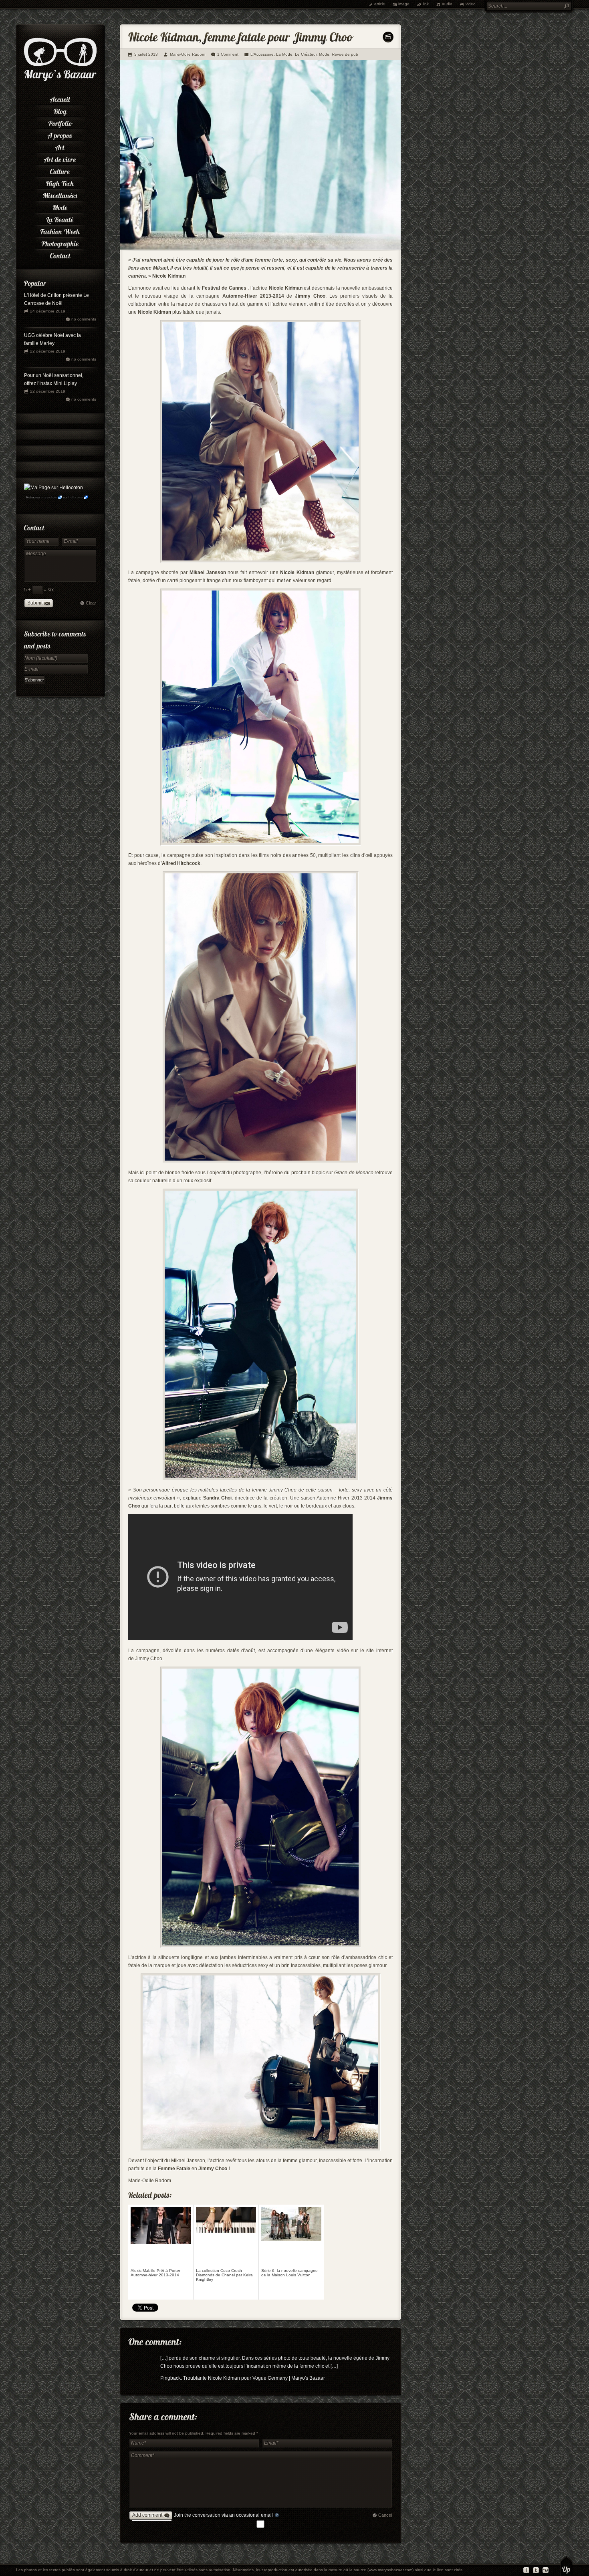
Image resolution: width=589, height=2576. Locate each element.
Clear (91, 603)
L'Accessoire (262, 54)
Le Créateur (306, 54)
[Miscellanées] (60, 194)
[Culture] (60, 170)
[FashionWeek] (60, 230)
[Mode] (60, 206)
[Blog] (60, 110)
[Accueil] (60, 98)
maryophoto (49, 497)
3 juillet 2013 (146, 54)
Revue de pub (345, 54)
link (426, 4)
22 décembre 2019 (48, 351)
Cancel (385, 2515)
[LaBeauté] (60, 218)
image (404, 4)
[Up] (566, 2566)
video (471, 4)
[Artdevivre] (60, 158)
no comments (84, 319)
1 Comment (228, 54)
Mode (324, 54)
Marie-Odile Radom (188, 54)
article (380, 4)
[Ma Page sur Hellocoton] (53, 488)
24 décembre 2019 (48, 311)
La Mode (284, 54)
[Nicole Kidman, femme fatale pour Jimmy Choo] (260, 248)
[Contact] (60, 254)
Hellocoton (75, 497)
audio (447, 4)
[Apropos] (60, 134)
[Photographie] (60, 242)
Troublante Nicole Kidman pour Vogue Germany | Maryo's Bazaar (254, 2378)
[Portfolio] (60, 122)
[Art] (60, 146)
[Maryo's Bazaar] (60, 80)
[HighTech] (60, 182)
